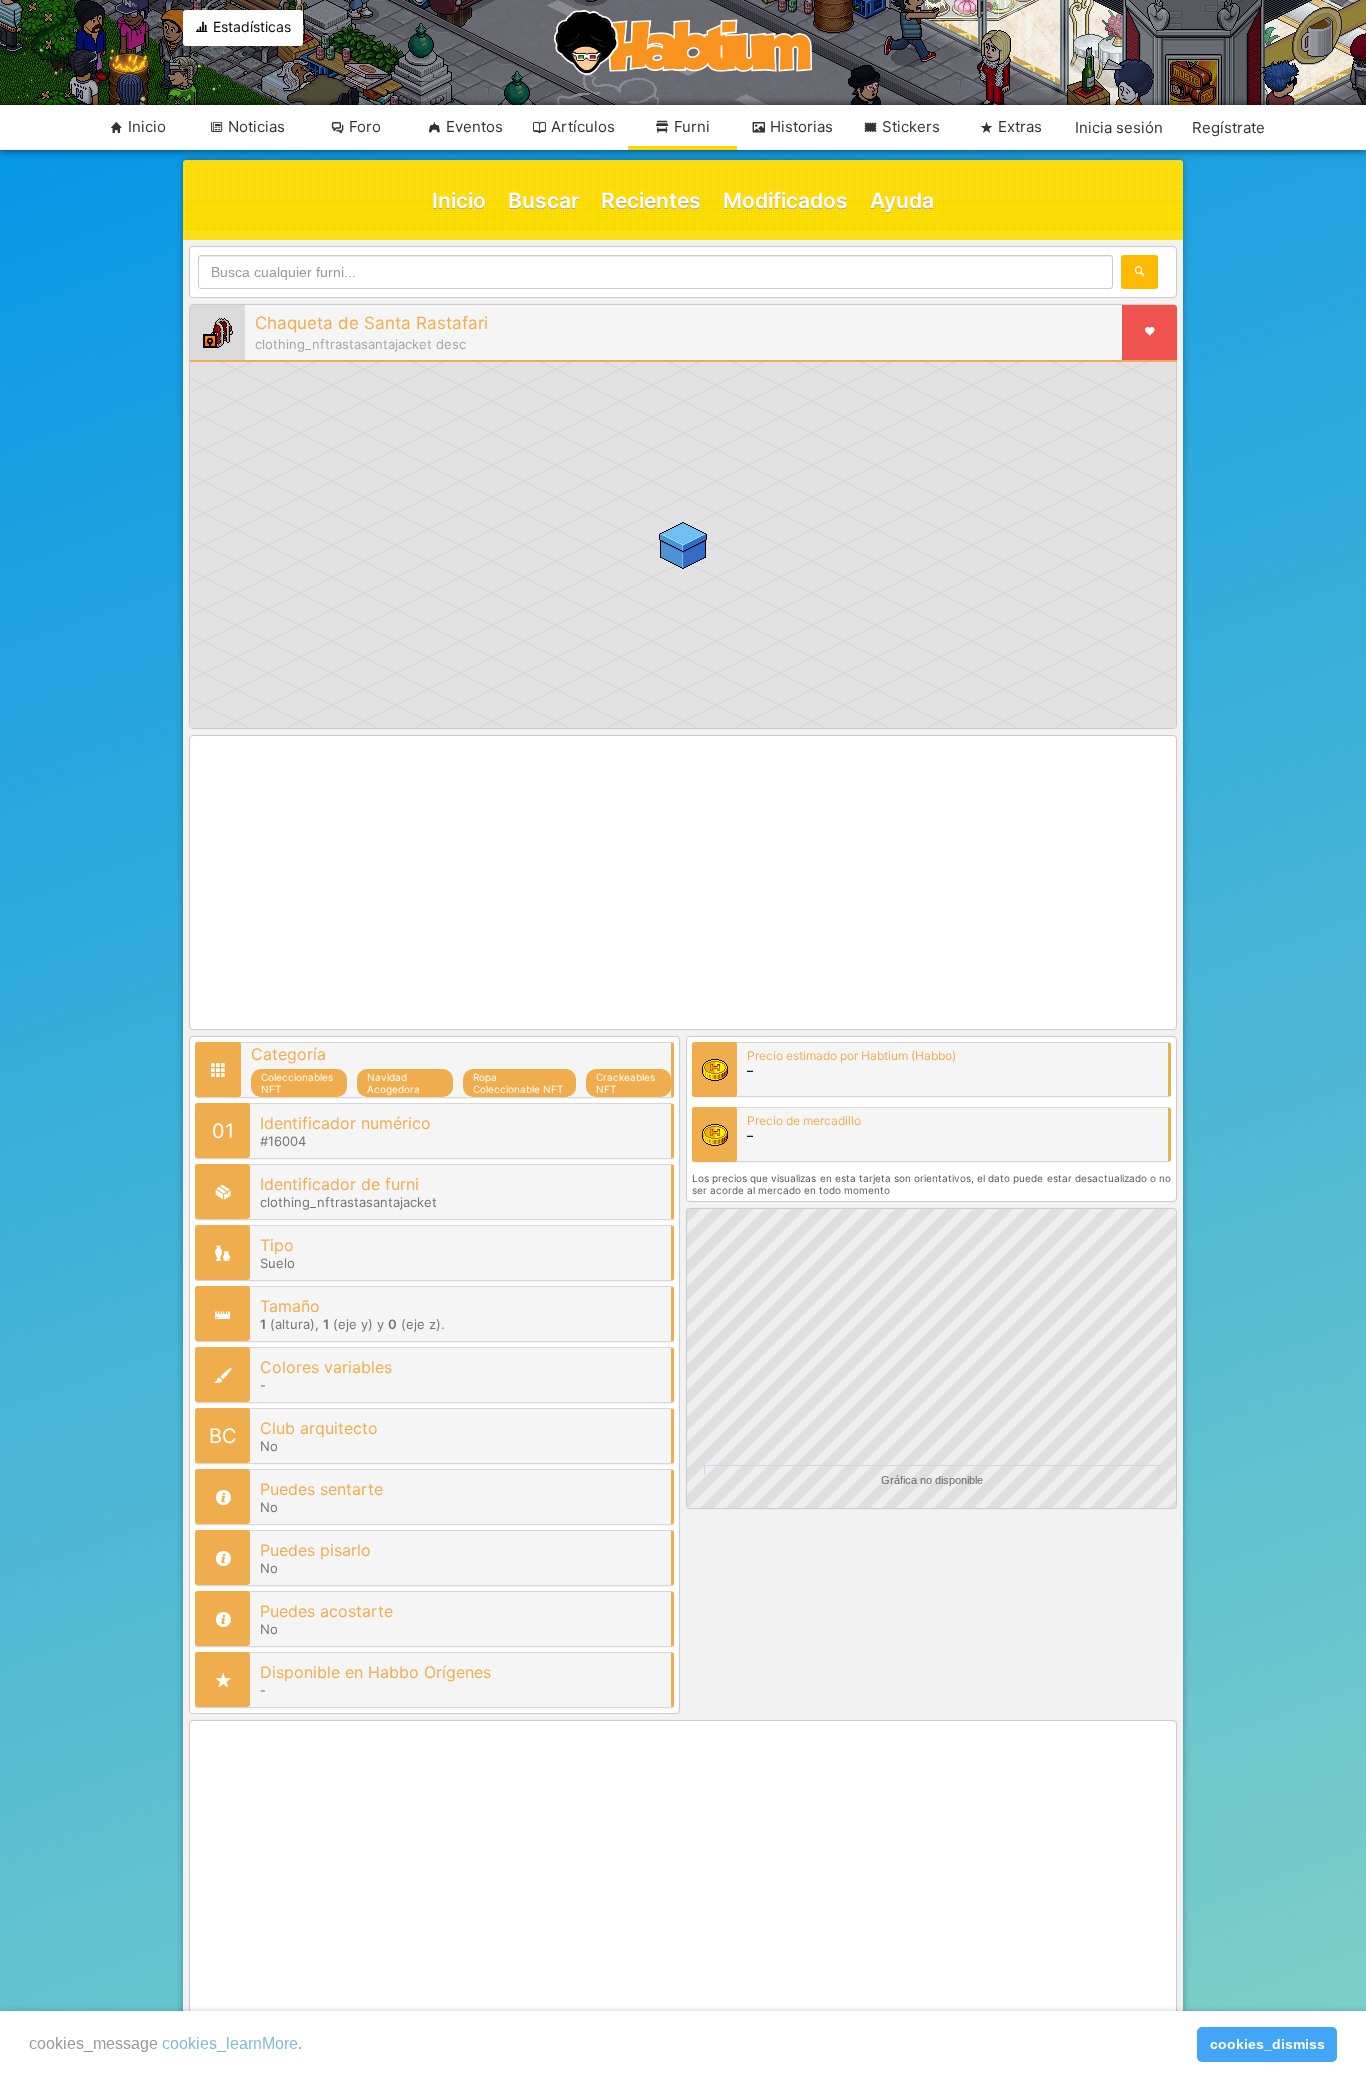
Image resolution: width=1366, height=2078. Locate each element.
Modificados (785, 200)
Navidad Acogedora (393, 1083)
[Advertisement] (683, 884)
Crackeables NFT (625, 1083)
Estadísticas (250, 26)
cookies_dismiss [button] (1267, 2044)
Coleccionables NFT (297, 1083)
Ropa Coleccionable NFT (518, 1083)
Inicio (459, 200)
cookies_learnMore (230, 2043)
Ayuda (902, 200)
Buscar (543, 200)
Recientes (651, 200)
